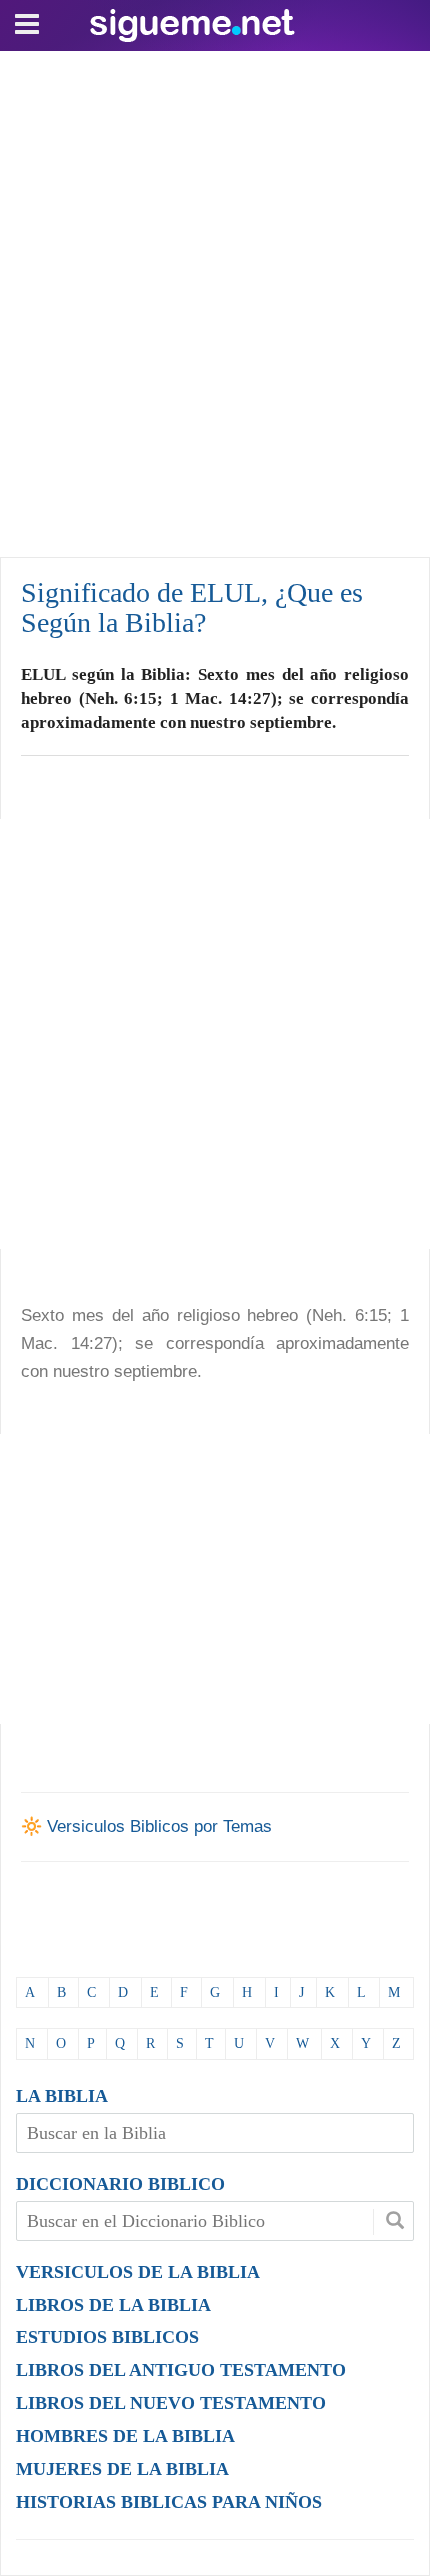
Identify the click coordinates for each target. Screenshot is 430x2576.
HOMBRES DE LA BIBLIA (125, 2436)
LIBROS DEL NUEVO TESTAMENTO (171, 2403)
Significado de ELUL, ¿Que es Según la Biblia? (192, 607)
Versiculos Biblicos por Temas (159, 1826)
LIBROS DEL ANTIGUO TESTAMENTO (181, 2370)
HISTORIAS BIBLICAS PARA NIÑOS (169, 2502)
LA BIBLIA (62, 2096)
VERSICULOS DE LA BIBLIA (138, 2272)
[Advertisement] (215, 299)
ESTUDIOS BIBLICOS (107, 2337)
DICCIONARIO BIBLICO (120, 2184)
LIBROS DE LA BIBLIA (113, 2305)
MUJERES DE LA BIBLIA (122, 2469)
